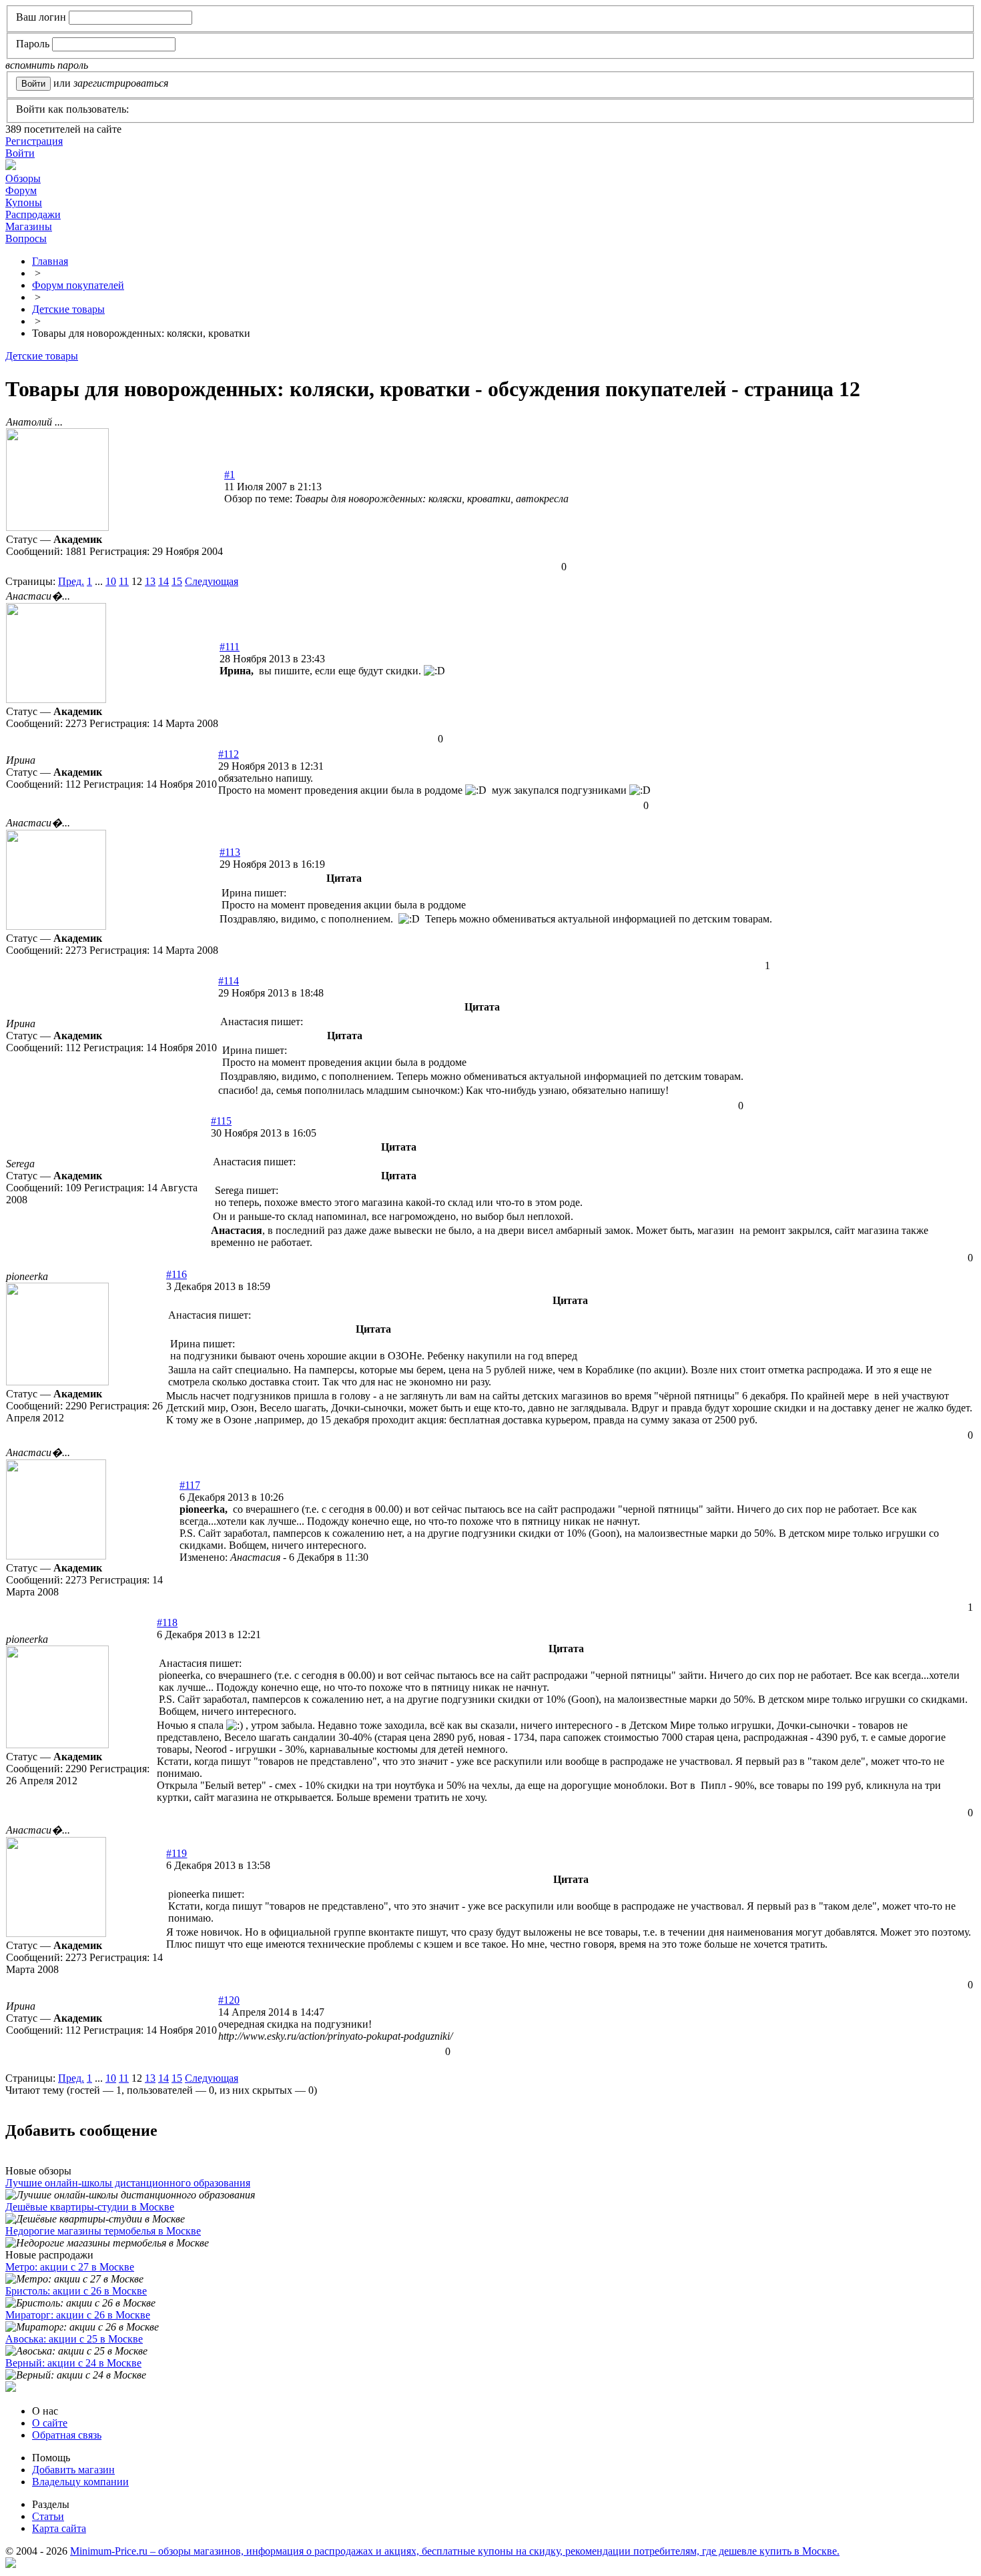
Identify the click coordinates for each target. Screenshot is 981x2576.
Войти (20, 153)
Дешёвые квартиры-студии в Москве (90, 2207)
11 (124, 581)
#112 (229, 754)
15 (177, 581)
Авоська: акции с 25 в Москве (74, 2339)
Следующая (212, 581)
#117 (190, 1485)
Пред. (71, 581)
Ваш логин (41, 17)
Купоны (24, 202)
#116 (177, 1274)
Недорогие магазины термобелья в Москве (103, 2231)
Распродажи (33, 214)
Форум (21, 190)
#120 (229, 2000)
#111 (230, 647)
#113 (230, 852)
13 (150, 581)
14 (163, 581)
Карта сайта (59, 2528)
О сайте (50, 2423)
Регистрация (34, 141)
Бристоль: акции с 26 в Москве (76, 2291)
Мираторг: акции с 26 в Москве (78, 2315)
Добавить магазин (73, 2470)
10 (111, 581)
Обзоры (23, 178)
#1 (230, 475)
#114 (229, 981)
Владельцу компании (80, 2482)
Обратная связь (67, 2435)
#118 (167, 1623)
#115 (221, 1121)
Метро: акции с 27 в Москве (70, 2267)
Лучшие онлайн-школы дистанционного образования (128, 2183)
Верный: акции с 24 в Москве (73, 2363)
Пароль (33, 44)
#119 (177, 1853)
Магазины (29, 226)
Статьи (48, 2516)
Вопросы (26, 238)
